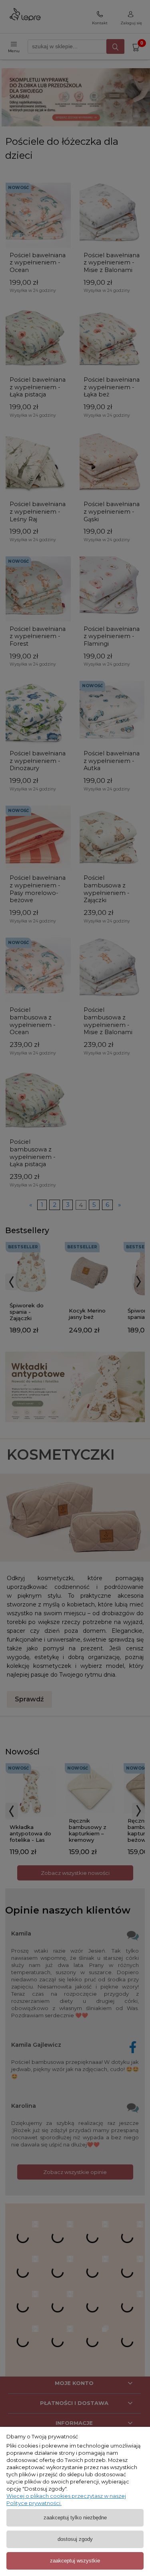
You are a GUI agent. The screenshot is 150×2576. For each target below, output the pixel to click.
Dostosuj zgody (75, 2539)
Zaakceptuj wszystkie (75, 2561)
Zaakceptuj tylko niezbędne (75, 2518)
